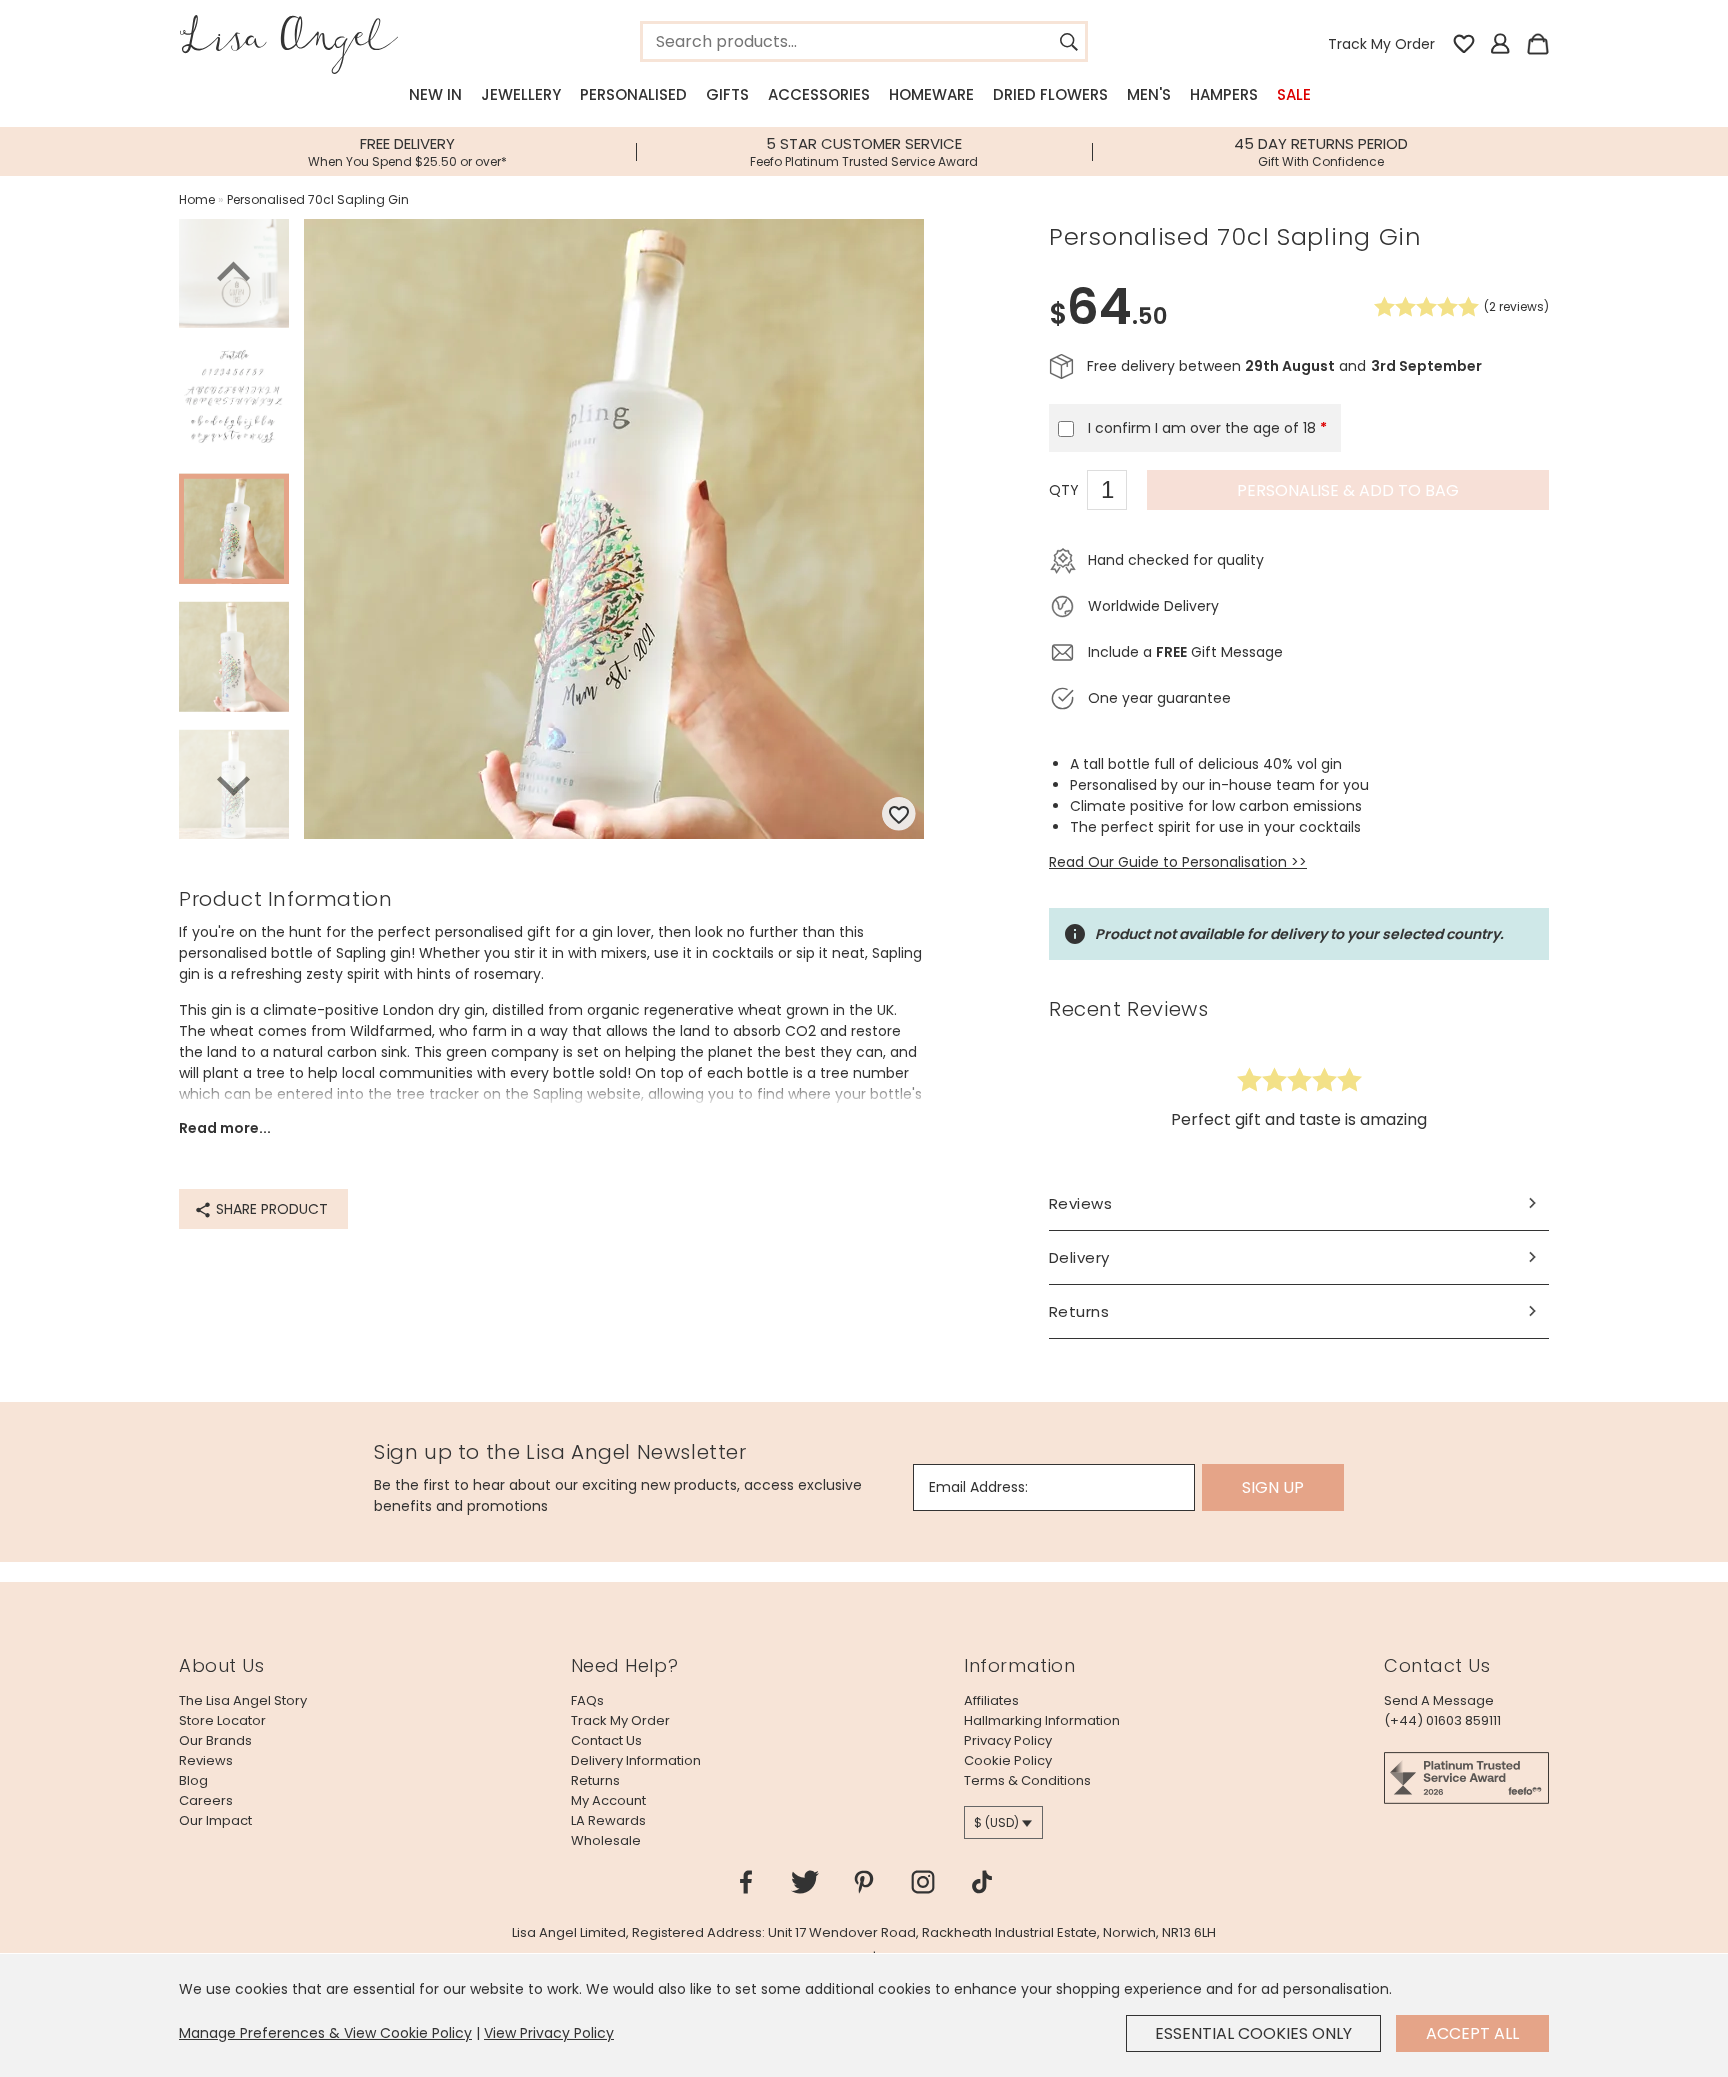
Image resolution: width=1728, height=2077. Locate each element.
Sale (1294, 94)
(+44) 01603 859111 (1442, 1720)
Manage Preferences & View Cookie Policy (325, 2033)
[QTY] (1117, 493)
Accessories (819, 94)
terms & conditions (1027, 1780)
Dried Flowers (1050, 94)
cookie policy (1008, 1760)
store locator (222, 1720)
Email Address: (978, 1487)
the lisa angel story (243, 1700)
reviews (206, 1760)
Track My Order (1381, 44)
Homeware (931, 94)
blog (193, 1780)
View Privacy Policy (549, 2033)
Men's (1149, 94)
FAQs (587, 1700)
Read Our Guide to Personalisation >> (1178, 862)
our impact (215, 1820)
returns (595, 1780)
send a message (1439, 1700)
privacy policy (1008, 1740)
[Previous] (234, 275)
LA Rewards (608, 1820)
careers (206, 1800)
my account (608, 1800)
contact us (606, 1740)
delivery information (636, 1760)
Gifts (727, 94)
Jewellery (521, 94)
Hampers (1224, 94)
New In (435, 94)
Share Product (270, 1209)
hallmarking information (1042, 1720)
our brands (215, 1740)
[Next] (234, 783)
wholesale (606, 1840)
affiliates (991, 1700)
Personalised (633, 94)
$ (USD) (996, 1822)
